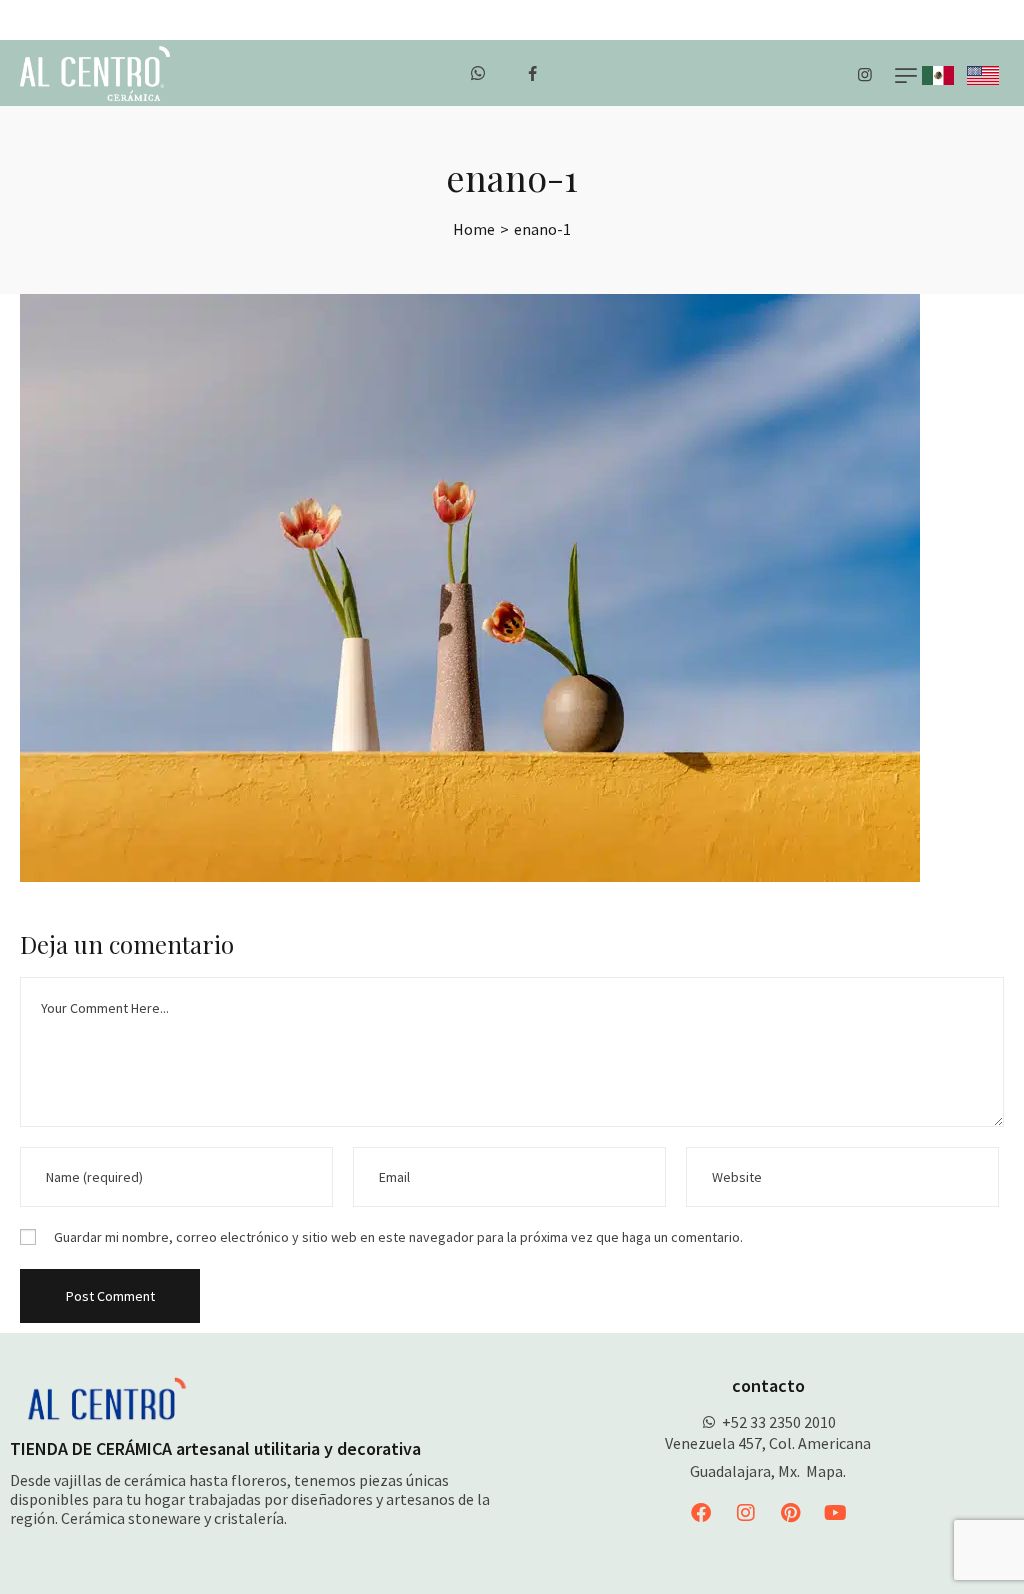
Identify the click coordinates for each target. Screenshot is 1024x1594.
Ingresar (991, 20)
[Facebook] (701, 1513)
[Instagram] (746, 1513)
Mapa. (826, 1471)
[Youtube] (836, 1513)
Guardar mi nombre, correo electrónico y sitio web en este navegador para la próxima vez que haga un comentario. (398, 1237)
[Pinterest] (791, 1513)
